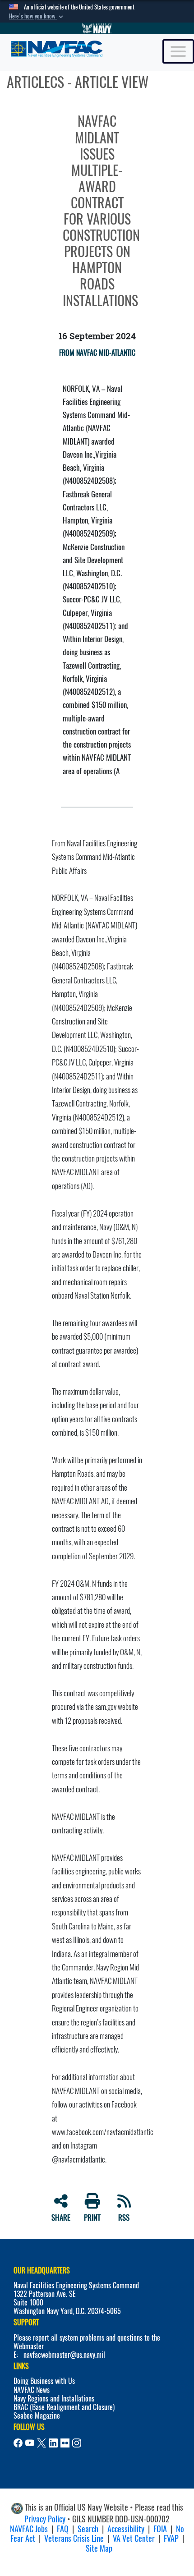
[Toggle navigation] (178, 51)
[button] (37, 16)
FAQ (63, 2529)
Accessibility (126, 2529)
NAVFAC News (32, 2390)
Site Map (99, 2548)
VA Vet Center (134, 2538)
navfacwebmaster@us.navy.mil (64, 2355)
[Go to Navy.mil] (97, 28)
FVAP (171, 2538)
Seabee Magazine (37, 2416)
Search (88, 2529)
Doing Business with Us (44, 2381)
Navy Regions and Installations (54, 2399)
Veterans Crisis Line (74, 2538)
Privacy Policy (45, 2519)
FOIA (160, 2529)
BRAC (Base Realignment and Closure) (64, 2407)
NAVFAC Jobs (29, 2529)
